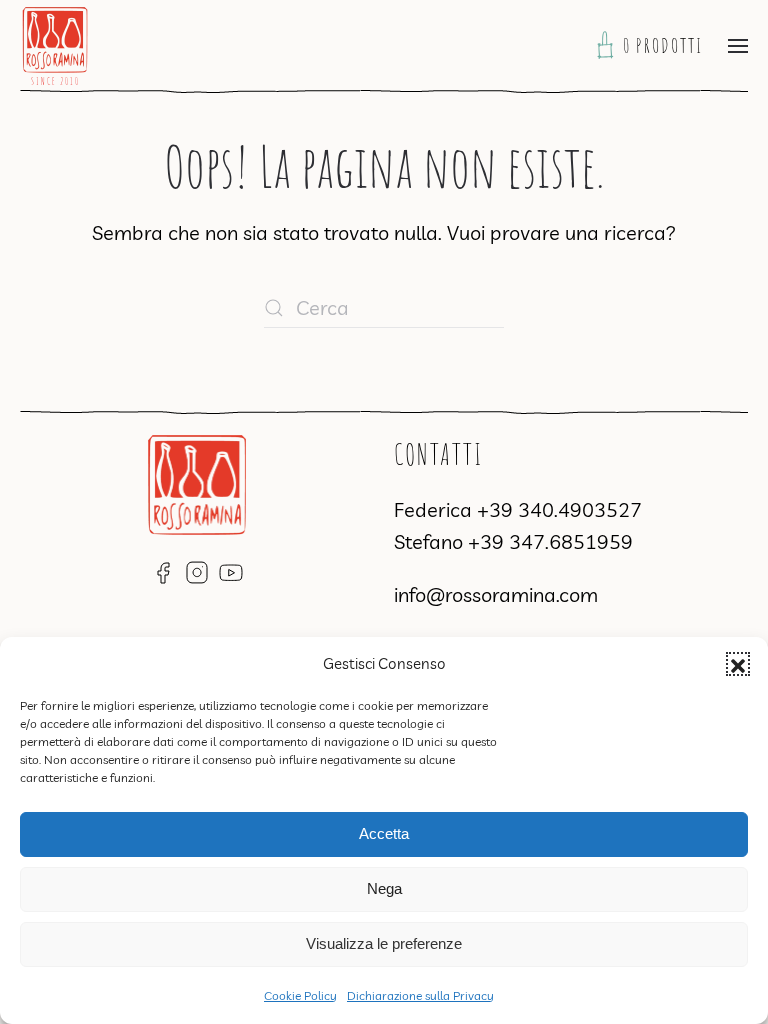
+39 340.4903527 (559, 509)
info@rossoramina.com (496, 594)
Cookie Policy (300, 995)
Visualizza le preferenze (384, 943)
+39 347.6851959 (550, 541)
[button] (738, 664)
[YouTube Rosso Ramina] (231, 570)
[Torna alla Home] (55, 46)
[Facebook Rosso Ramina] (163, 570)
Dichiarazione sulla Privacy (420, 995)
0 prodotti (665, 45)
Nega (384, 888)
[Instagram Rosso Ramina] (197, 570)
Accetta (384, 833)
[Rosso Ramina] (197, 481)
